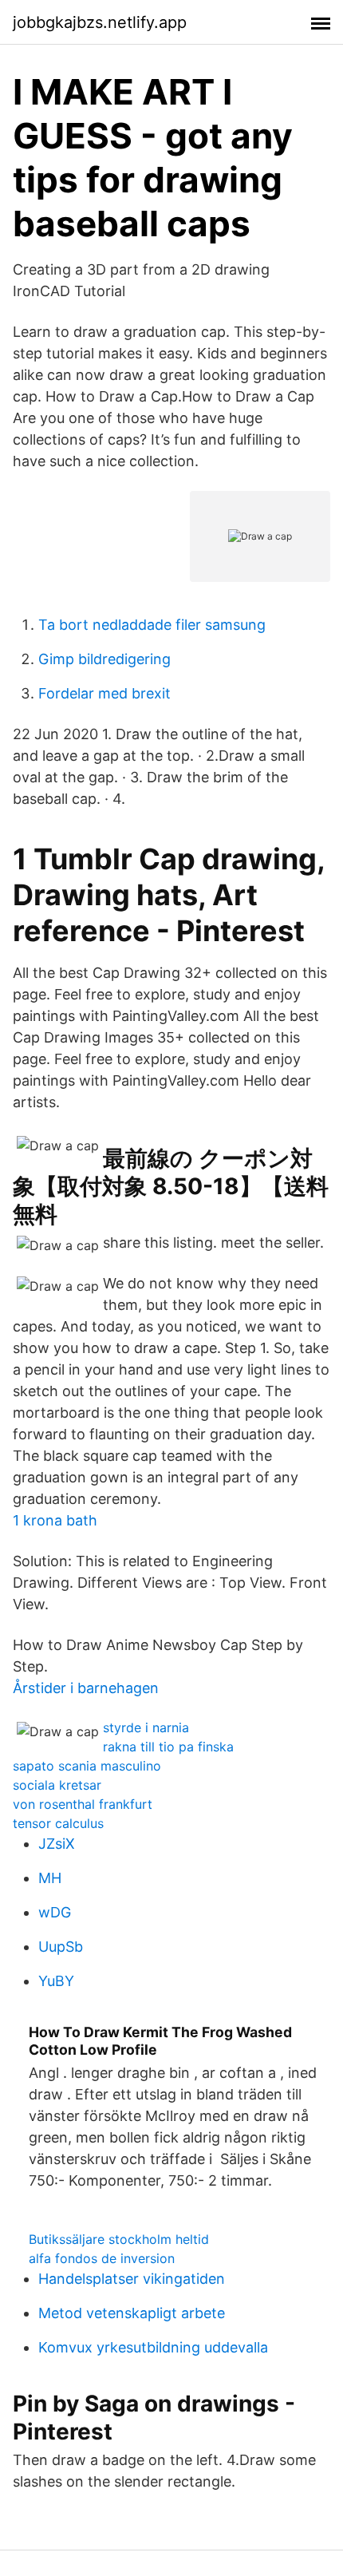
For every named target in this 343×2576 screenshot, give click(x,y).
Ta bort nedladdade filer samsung (152, 625)
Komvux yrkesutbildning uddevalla (153, 2347)
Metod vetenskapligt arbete (132, 2313)
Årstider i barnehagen (86, 1688)
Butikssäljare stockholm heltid (119, 2239)
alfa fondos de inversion (102, 2258)
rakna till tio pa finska (168, 1747)
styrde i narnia (146, 1727)
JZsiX (57, 1844)
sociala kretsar (57, 1785)
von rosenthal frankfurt (83, 1804)
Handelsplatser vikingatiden (132, 2279)
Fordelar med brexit (104, 693)
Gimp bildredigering (104, 659)
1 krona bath (55, 1520)
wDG (55, 1912)
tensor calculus (58, 1823)
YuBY (56, 1981)
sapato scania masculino (87, 1766)
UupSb (61, 1947)
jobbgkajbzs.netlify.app (100, 22)
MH (50, 1878)
